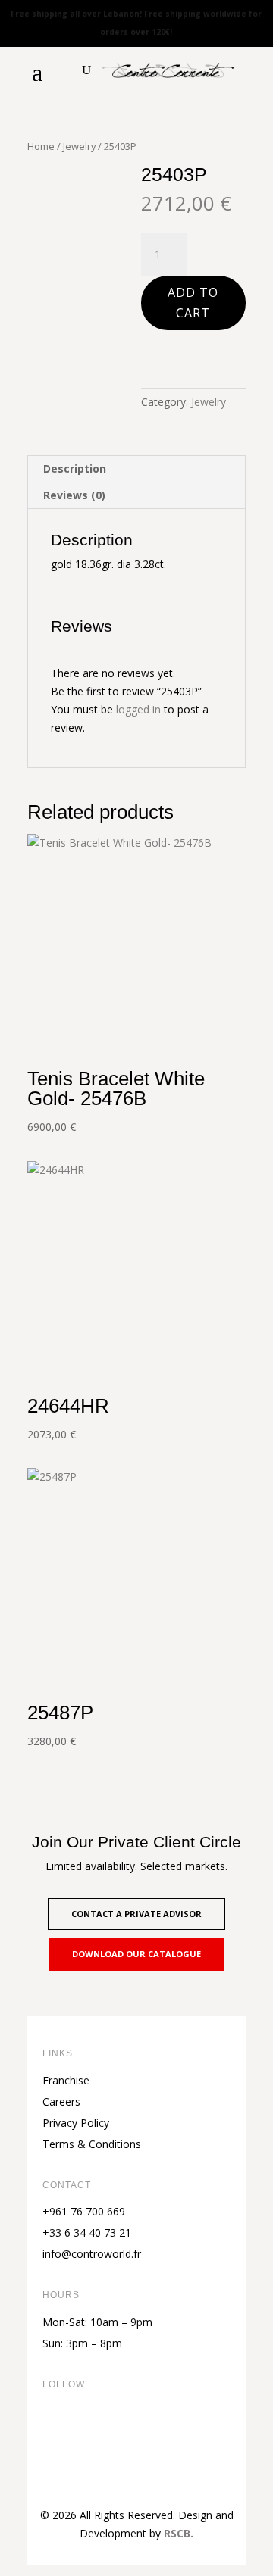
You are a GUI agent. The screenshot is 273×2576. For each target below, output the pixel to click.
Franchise (66, 2080)
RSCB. (179, 2533)
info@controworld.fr (92, 2254)
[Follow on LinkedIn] (146, 2435)
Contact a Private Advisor (136, 1914)
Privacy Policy (76, 2123)
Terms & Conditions (92, 2144)
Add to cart (193, 303)
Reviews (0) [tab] (74, 495)
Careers (61, 2101)
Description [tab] (75, 468)
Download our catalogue (136, 1954)
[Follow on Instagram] (115, 2435)
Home (41, 146)
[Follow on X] (85, 2435)
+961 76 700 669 (84, 2211)
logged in (138, 709)
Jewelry (79, 146)
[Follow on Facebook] (55, 2435)
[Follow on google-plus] (176, 2435)
